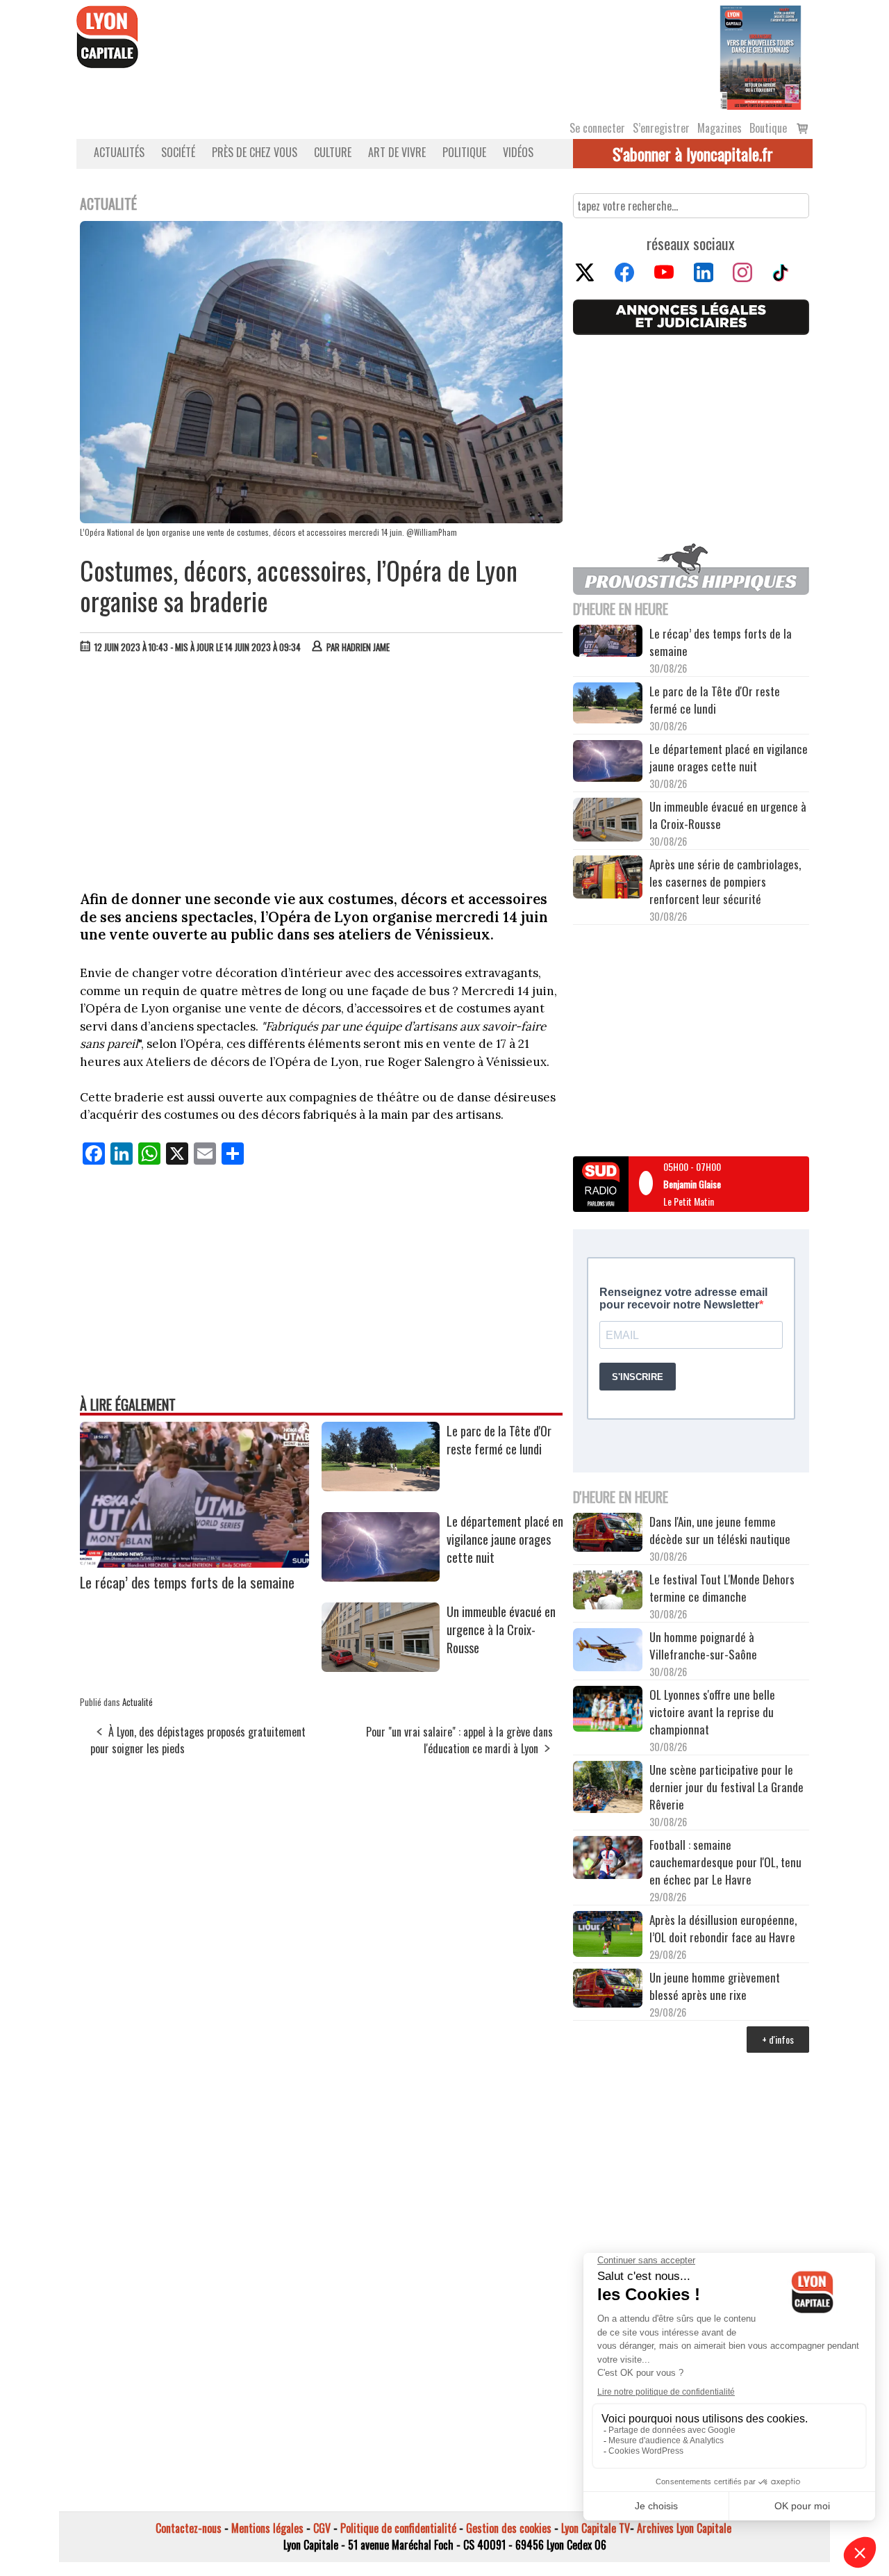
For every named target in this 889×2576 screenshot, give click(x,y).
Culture (333, 152)
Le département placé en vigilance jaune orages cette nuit (505, 1539)
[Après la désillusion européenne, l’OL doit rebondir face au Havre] (608, 1936)
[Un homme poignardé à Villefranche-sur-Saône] (608, 1652)
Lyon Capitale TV (596, 2528)
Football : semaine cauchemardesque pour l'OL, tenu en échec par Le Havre (725, 1862)
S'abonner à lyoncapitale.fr (693, 154)
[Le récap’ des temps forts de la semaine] (194, 1563)
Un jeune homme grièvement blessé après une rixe (715, 1986)
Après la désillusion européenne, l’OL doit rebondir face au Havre (723, 1928)
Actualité (138, 1702)
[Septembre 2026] (761, 56)
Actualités (119, 152)
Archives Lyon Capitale (684, 2528)
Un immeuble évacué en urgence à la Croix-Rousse (501, 1630)
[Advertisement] (322, 769)
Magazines (720, 128)
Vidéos (518, 152)
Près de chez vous (255, 152)
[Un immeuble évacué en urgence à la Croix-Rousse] (381, 1667)
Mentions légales (267, 2528)
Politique (464, 152)
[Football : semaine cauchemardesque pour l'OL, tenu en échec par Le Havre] (608, 1860)
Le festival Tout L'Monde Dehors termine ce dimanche (722, 1588)
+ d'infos (778, 2039)
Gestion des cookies (509, 2528)
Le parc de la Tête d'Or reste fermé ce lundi (499, 1440)
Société (178, 152)
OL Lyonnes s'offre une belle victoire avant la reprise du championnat (712, 1712)
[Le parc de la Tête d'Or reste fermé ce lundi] (381, 1486)
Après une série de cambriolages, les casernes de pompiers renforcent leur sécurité (725, 881)
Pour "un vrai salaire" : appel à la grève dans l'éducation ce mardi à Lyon (459, 1740)
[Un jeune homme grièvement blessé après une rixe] (608, 1990)
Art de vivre (397, 152)
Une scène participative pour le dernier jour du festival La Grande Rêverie (726, 1787)
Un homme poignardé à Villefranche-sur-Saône (703, 1646)
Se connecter (597, 128)
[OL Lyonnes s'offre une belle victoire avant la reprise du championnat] (608, 1711)
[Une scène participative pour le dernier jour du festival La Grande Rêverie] (608, 1789)
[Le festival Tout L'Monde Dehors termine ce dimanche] (608, 1592)
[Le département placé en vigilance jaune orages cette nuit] (381, 1577)
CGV (322, 2528)
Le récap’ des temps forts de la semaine (187, 1582)
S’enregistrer (661, 128)
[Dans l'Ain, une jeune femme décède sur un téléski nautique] (608, 1534)
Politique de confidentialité (398, 2528)
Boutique (768, 128)
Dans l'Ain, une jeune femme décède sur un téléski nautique (720, 1530)
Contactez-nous (189, 2528)
